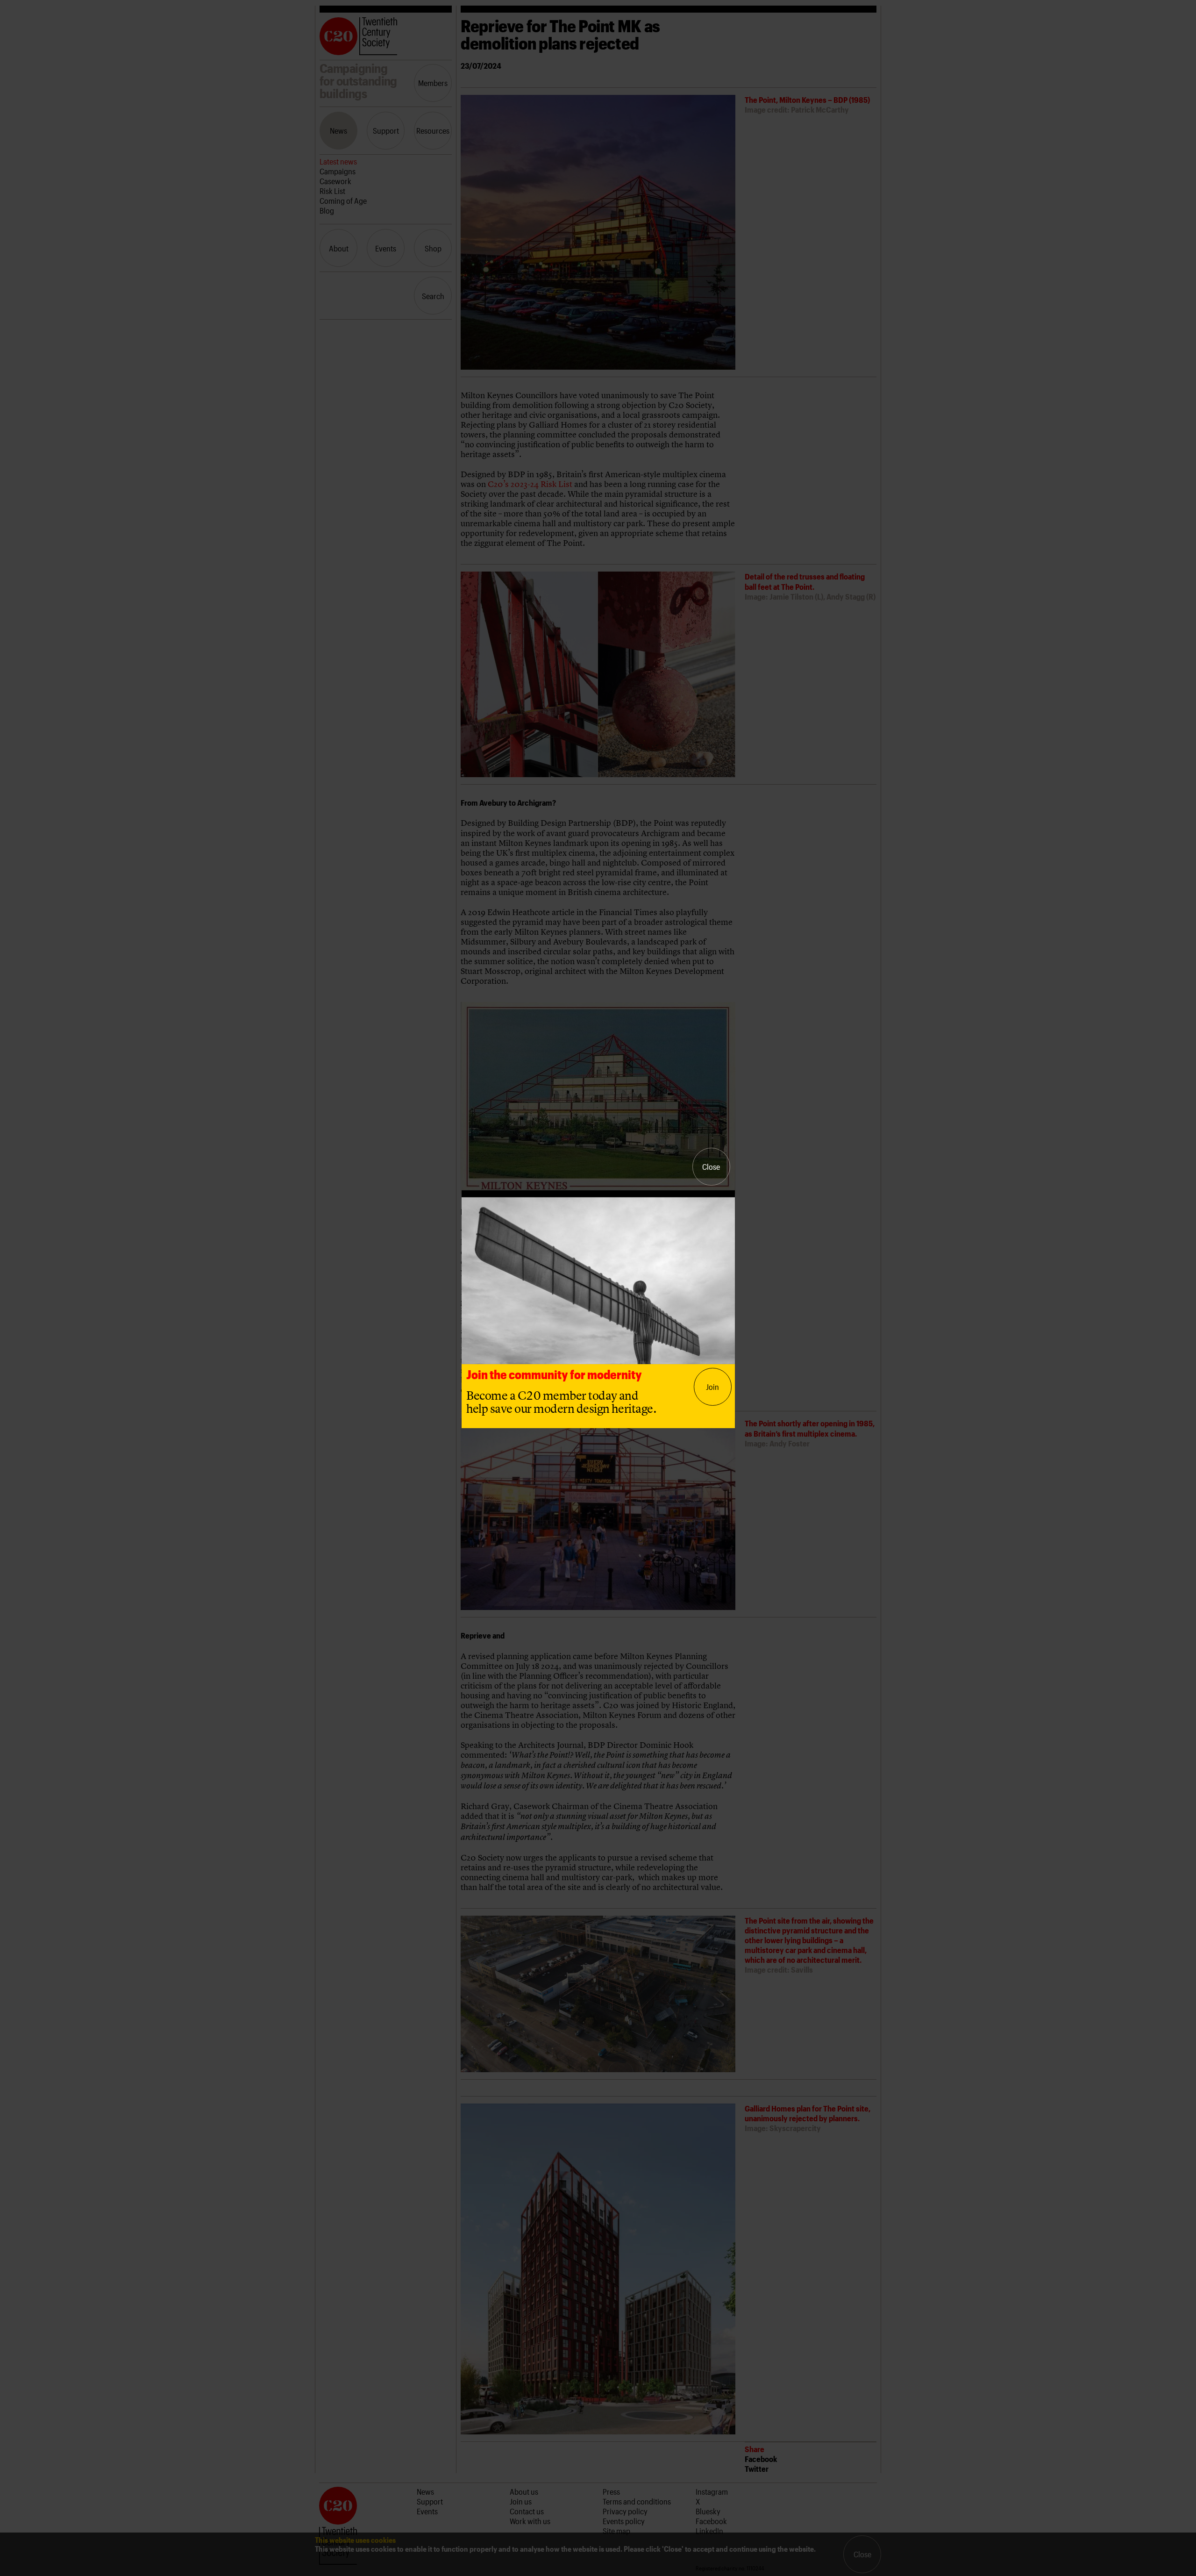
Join (712, 1387)
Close (711, 1166)
